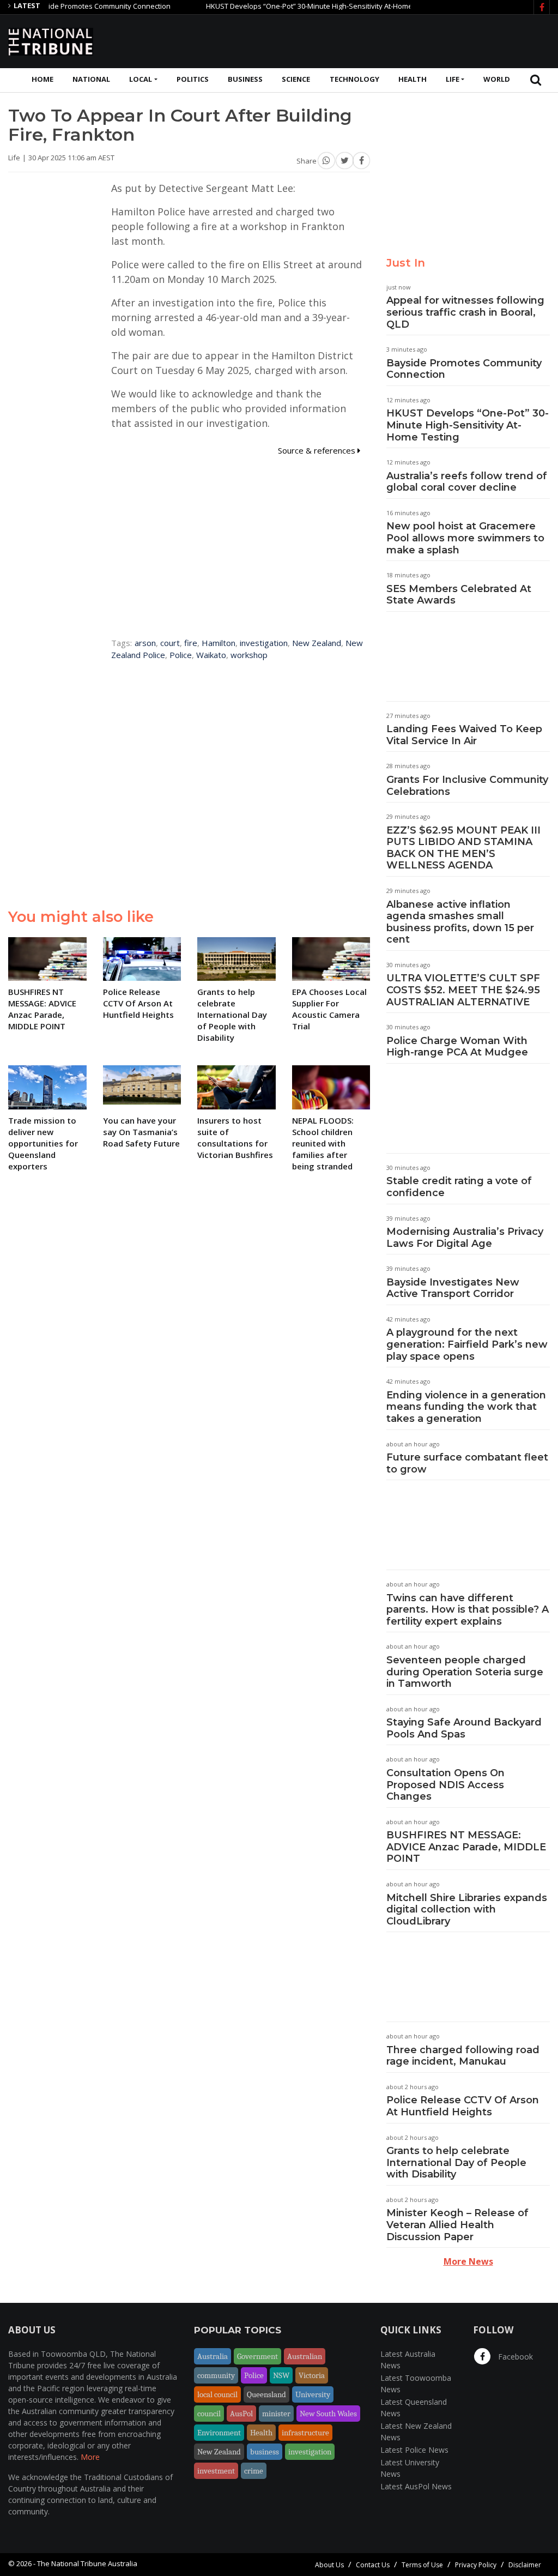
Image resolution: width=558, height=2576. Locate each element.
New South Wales (328, 2414)
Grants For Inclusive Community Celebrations (467, 786)
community (216, 2375)
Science (296, 79)
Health (413, 79)
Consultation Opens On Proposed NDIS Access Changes (445, 1785)
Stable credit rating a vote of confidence (459, 1187)
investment (216, 2471)
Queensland (266, 2394)
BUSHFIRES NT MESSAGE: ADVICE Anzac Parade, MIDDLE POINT (466, 1847)
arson (145, 643)
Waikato (211, 655)
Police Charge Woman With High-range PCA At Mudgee (457, 1047)
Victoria (312, 2375)
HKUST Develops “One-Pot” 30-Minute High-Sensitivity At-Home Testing (290, 6)
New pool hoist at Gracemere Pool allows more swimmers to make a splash (465, 538)
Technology (354, 79)
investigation (264, 643)
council (209, 2414)
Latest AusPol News (416, 2486)
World (497, 79)
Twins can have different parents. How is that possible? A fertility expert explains (468, 1610)
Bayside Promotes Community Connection (70, 6)
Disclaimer (525, 2565)
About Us (329, 2565)
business (265, 2452)
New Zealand (317, 643)
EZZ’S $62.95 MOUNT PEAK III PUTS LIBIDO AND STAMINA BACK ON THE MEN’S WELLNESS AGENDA (463, 848)
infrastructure (305, 2433)
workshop (249, 655)
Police (181, 655)
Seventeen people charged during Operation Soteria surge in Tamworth (465, 1672)
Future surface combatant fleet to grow (467, 1463)
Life (453, 79)
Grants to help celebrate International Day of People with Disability (456, 2162)
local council (217, 2394)
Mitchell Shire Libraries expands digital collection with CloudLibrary (467, 1910)
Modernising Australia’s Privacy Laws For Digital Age (465, 1238)
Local (141, 79)
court (170, 643)
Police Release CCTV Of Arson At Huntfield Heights (463, 2106)
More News (468, 2261)
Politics (193, 79)
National (91, 79)
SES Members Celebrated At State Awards (459, 595)
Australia (213, 2356)
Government (257, 2356)
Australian (305, 2356)
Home (43, 79)
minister (276, 2414)
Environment (219, 2433)
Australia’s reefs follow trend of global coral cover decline (467, 482)
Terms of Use (422, 2565)
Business (245, 79)
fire (191, 643)
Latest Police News (414, 2450)
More (90, 2457)
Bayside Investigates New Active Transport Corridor (453, 1288)
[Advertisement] (351, 40)
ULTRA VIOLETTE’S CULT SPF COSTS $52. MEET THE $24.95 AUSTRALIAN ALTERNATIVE (463, 990)
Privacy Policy (476, 2565)
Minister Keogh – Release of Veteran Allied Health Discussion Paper (457, 2225)
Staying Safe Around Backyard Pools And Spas (464, 1728)
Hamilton (219, 643)
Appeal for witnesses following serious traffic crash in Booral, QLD (465, 312)
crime (254, 2471)
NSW (281, 2375)
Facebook (514, 2357)
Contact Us (373, 2565)
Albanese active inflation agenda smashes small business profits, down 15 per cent (460, 922)
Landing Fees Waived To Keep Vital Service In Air (464, 735)
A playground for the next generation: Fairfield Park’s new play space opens (467, 1344)
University (313, 2394)
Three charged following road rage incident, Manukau (463, 2056)
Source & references (318, 450)
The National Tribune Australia (87, 2563)
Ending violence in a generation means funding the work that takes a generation (466, 1407)
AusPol (241, 2414)
